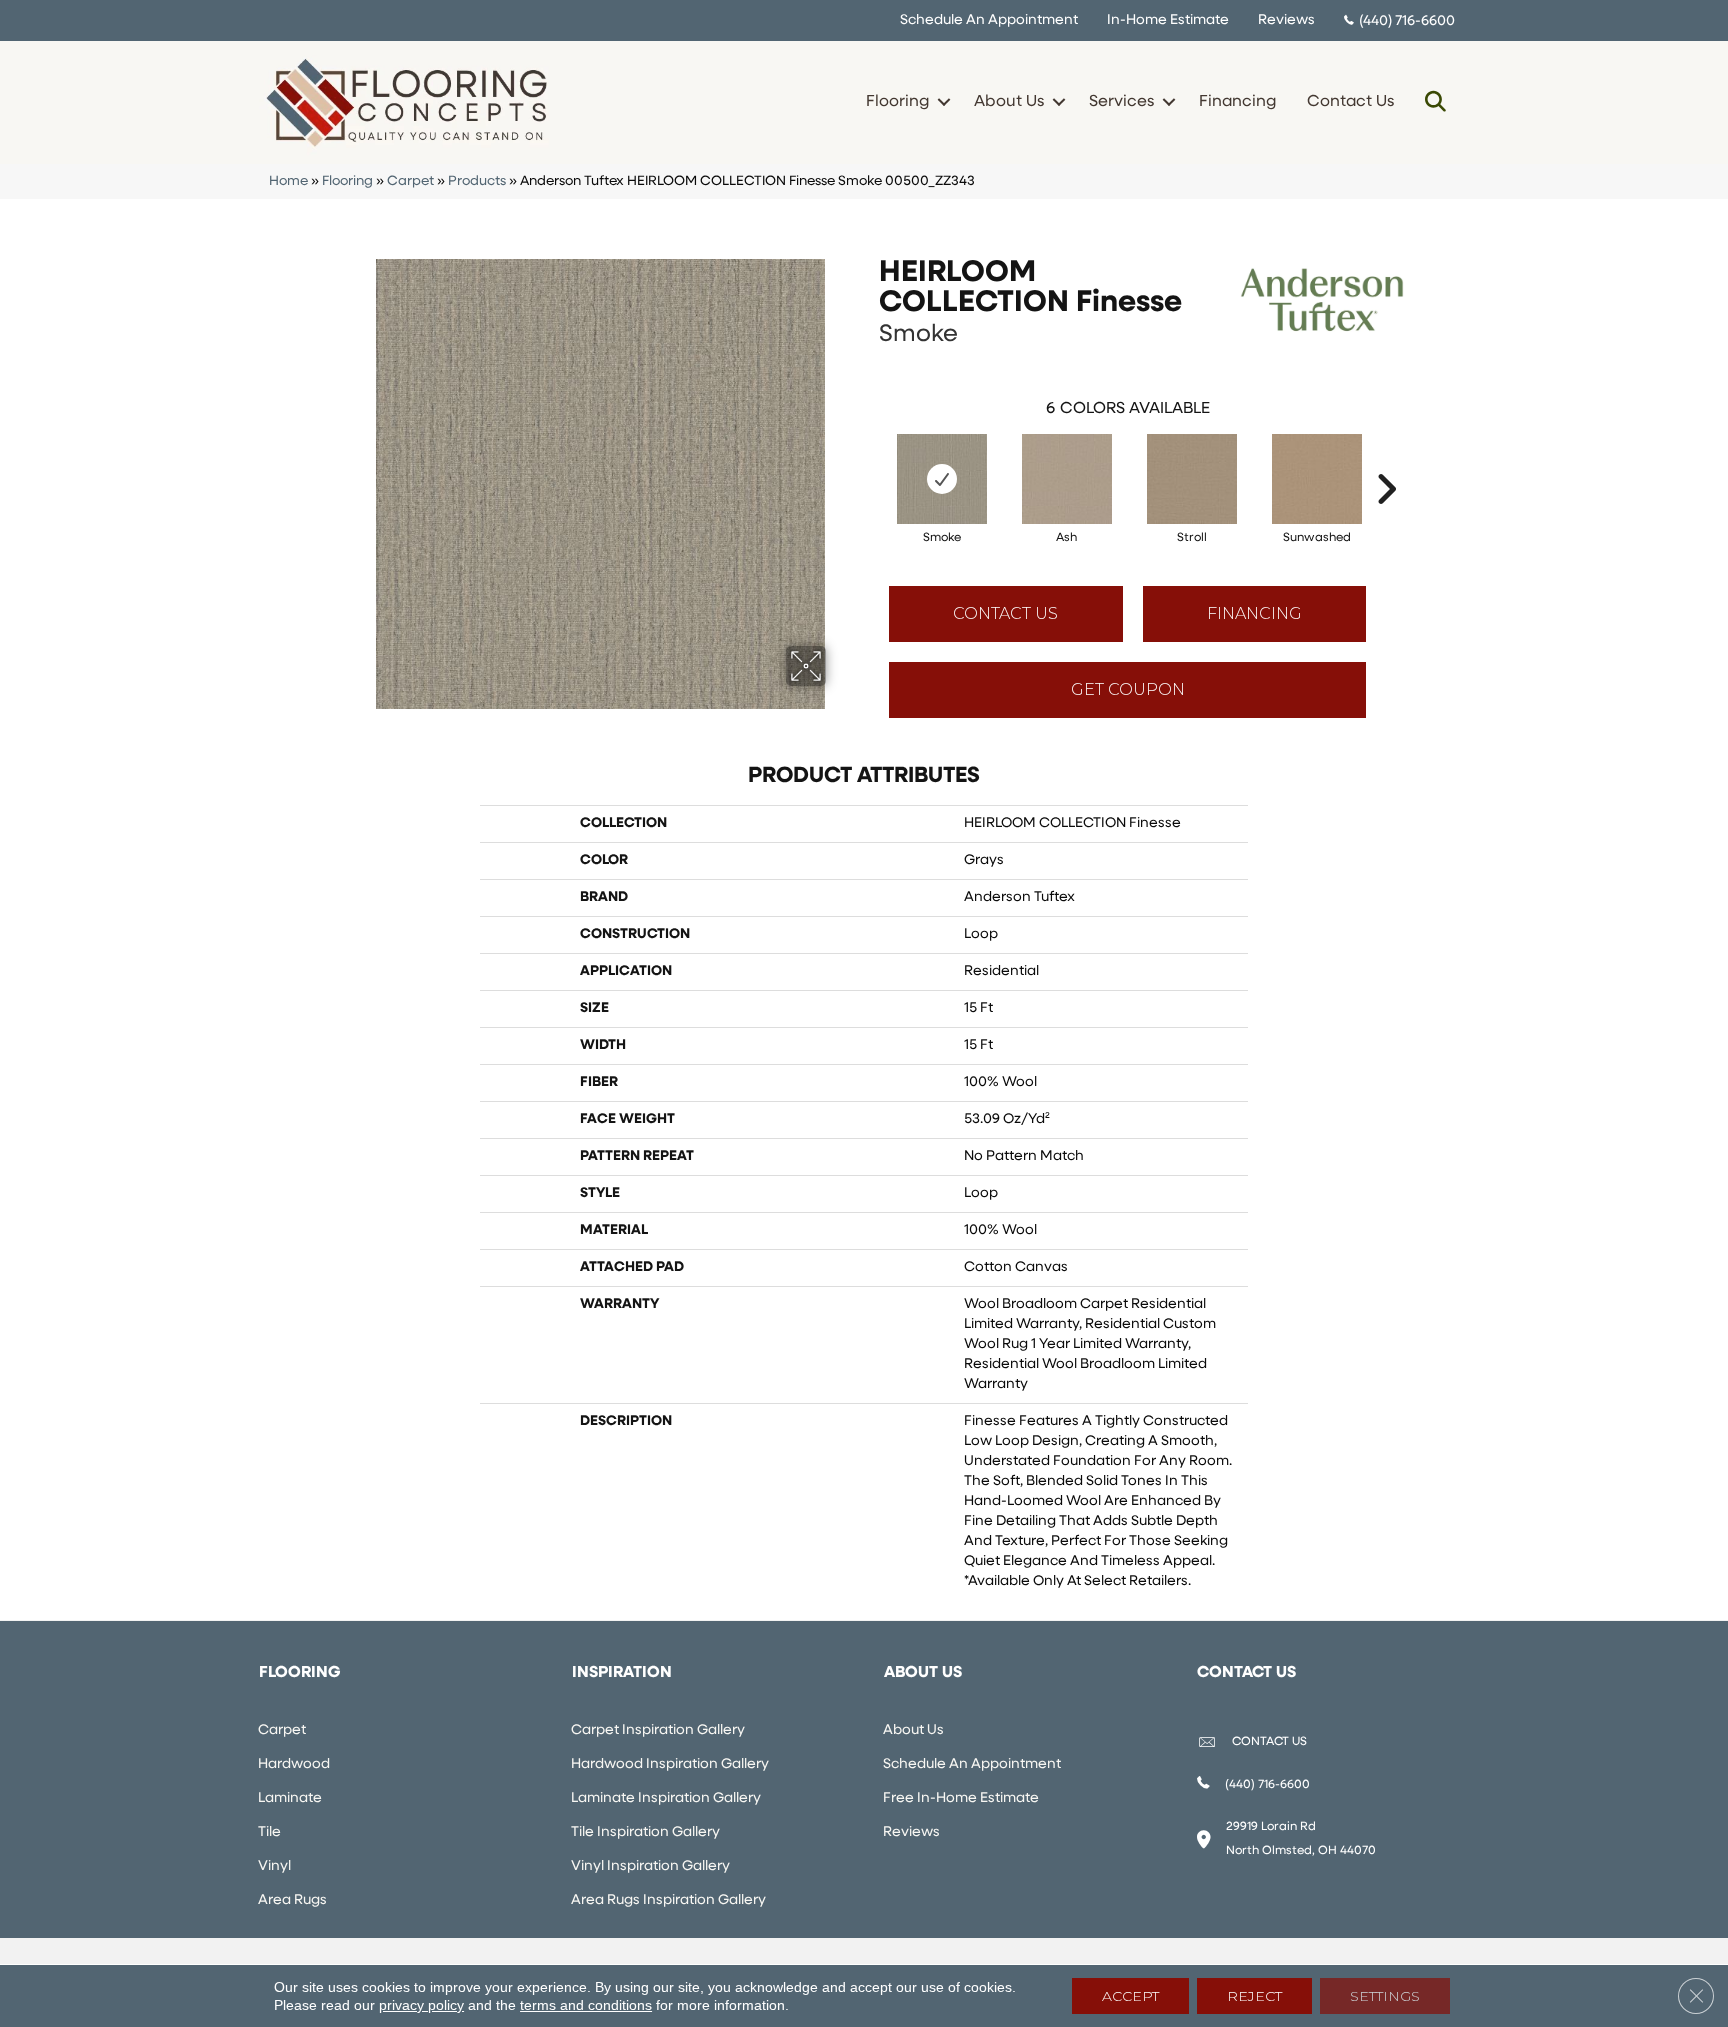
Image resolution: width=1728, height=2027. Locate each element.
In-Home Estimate (1168, 20)
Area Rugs (292, 1900)
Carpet (410, 181)
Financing (1237, 102)
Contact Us (1350, 102)
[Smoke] (942, 479)
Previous (869, 459)
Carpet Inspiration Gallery (658, 1730)
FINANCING (1254, 613)
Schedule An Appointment (989, 20)
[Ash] (1067, 479)
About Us (1009, 102)
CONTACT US (1269, 1742)
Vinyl (274, 1866)
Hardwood (294, 1764)
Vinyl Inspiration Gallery (650, 1866)
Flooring (897, 102)
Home (288, 181)
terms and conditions (586, 2005)
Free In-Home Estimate (961, 1798)
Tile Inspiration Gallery (645, 1832)
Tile (269, 1832)
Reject (1254, 1996)
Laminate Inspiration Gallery (666, 1798)
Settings (1385, 1996)
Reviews (1286, 20)
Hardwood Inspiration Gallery (670, 1764)
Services (1121, 102)
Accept (1130, 1996)
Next (1386, 459)
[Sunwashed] (1317, 479)
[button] (943, 102)
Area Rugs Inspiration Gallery (668, 1900)
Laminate (290, 1798)
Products (477, 181)
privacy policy (421, 2005)
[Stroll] (1192, 479)
